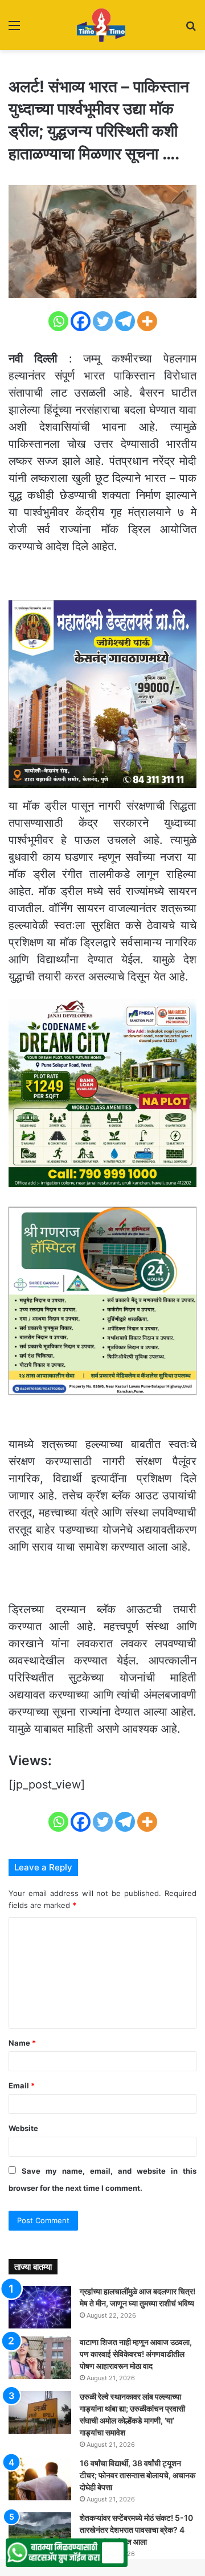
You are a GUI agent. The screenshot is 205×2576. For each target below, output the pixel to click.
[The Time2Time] (102, 25)
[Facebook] (81, 321)
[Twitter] (103, 321)
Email (22, 2085)
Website (23, 2128)
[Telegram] (125, 321)
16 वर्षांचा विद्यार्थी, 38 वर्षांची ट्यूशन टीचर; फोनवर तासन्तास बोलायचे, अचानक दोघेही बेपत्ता (138, 2475)
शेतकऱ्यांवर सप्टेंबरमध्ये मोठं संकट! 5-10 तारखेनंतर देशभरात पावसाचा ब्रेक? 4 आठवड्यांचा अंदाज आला (136, 2530)
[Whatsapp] (58, 321)
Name (22, 2043)
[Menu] (14, 29)
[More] (147, 321)
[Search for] (191, 29)
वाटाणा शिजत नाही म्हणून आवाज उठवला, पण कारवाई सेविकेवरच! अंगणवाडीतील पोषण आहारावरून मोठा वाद (136, 2354)
